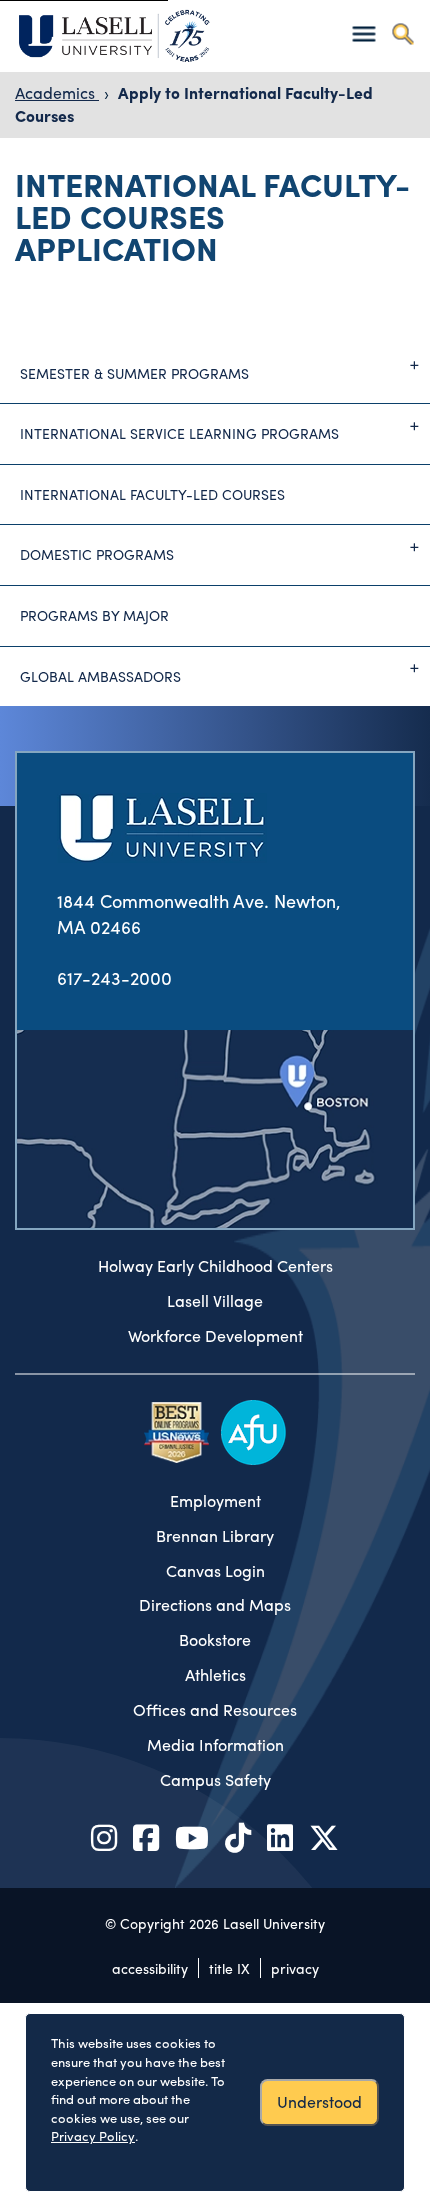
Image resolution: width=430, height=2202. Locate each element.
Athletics (215, 1675)
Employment (215, 1501)
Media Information (215, 1745)
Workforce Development (215, 1336)
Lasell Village (215, 1301)
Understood (319, 2101)
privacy (295, 1968)
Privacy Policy (93, 2135)
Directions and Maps (215, 1605)
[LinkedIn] (280, 1836)
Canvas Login (215, 1571)
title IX (229, 1968)
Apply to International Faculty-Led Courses (194, 104)
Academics (57, 92)
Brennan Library (215, 1536)
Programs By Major (94, 615)
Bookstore (215, 1640)
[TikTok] (238, 1836)
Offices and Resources (215, 1710)
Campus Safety (215, 1780)
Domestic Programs (97, 554)
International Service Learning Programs (179, 433)
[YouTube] (192, 1836)
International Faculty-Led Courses (152, 494)
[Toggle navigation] (363, 33)
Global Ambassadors (100, 676)
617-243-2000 (114, 977)
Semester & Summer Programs (134, 373)
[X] (324, 1836)
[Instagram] (104, 1836)
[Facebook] (146, 1836)
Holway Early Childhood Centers (215, 1266)
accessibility (150, 1968)
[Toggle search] (402, 33)
